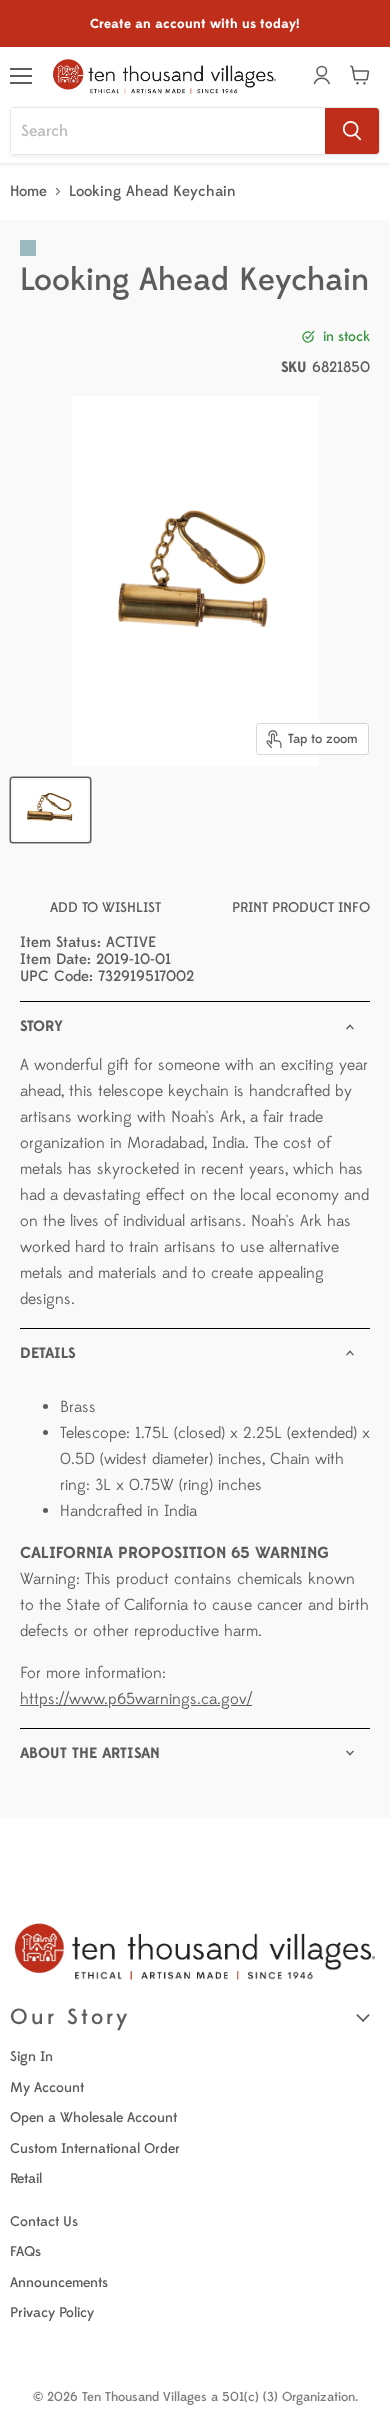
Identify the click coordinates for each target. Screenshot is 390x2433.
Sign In (31, 2056)
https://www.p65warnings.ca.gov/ (136, 1699)
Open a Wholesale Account (93, 2117)
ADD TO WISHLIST (105, 907)
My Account (47, 2087)
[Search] (352, 131)
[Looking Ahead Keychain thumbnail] (50, 810)
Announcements (59, 2282)
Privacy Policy (52, 2312)
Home (28, 191)
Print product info (301, 907)
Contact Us (44, 2221)
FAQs (25, 2251)
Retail (26, 2178)
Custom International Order (95, 2148)
